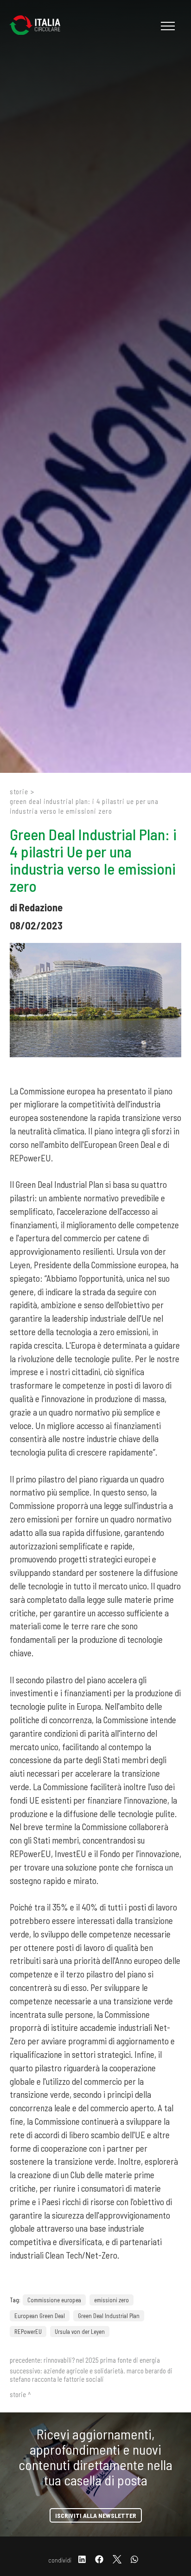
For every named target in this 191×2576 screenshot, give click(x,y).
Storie (19, 791)
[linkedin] (82, 2560)
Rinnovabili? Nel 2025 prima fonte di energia (102, 2360)
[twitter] (117, 2560)
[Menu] (167, 26)
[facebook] (99, 2560)
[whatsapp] (134, 2560)
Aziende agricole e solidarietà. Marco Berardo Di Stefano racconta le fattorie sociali (91, 2375)
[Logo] (39, 26)
